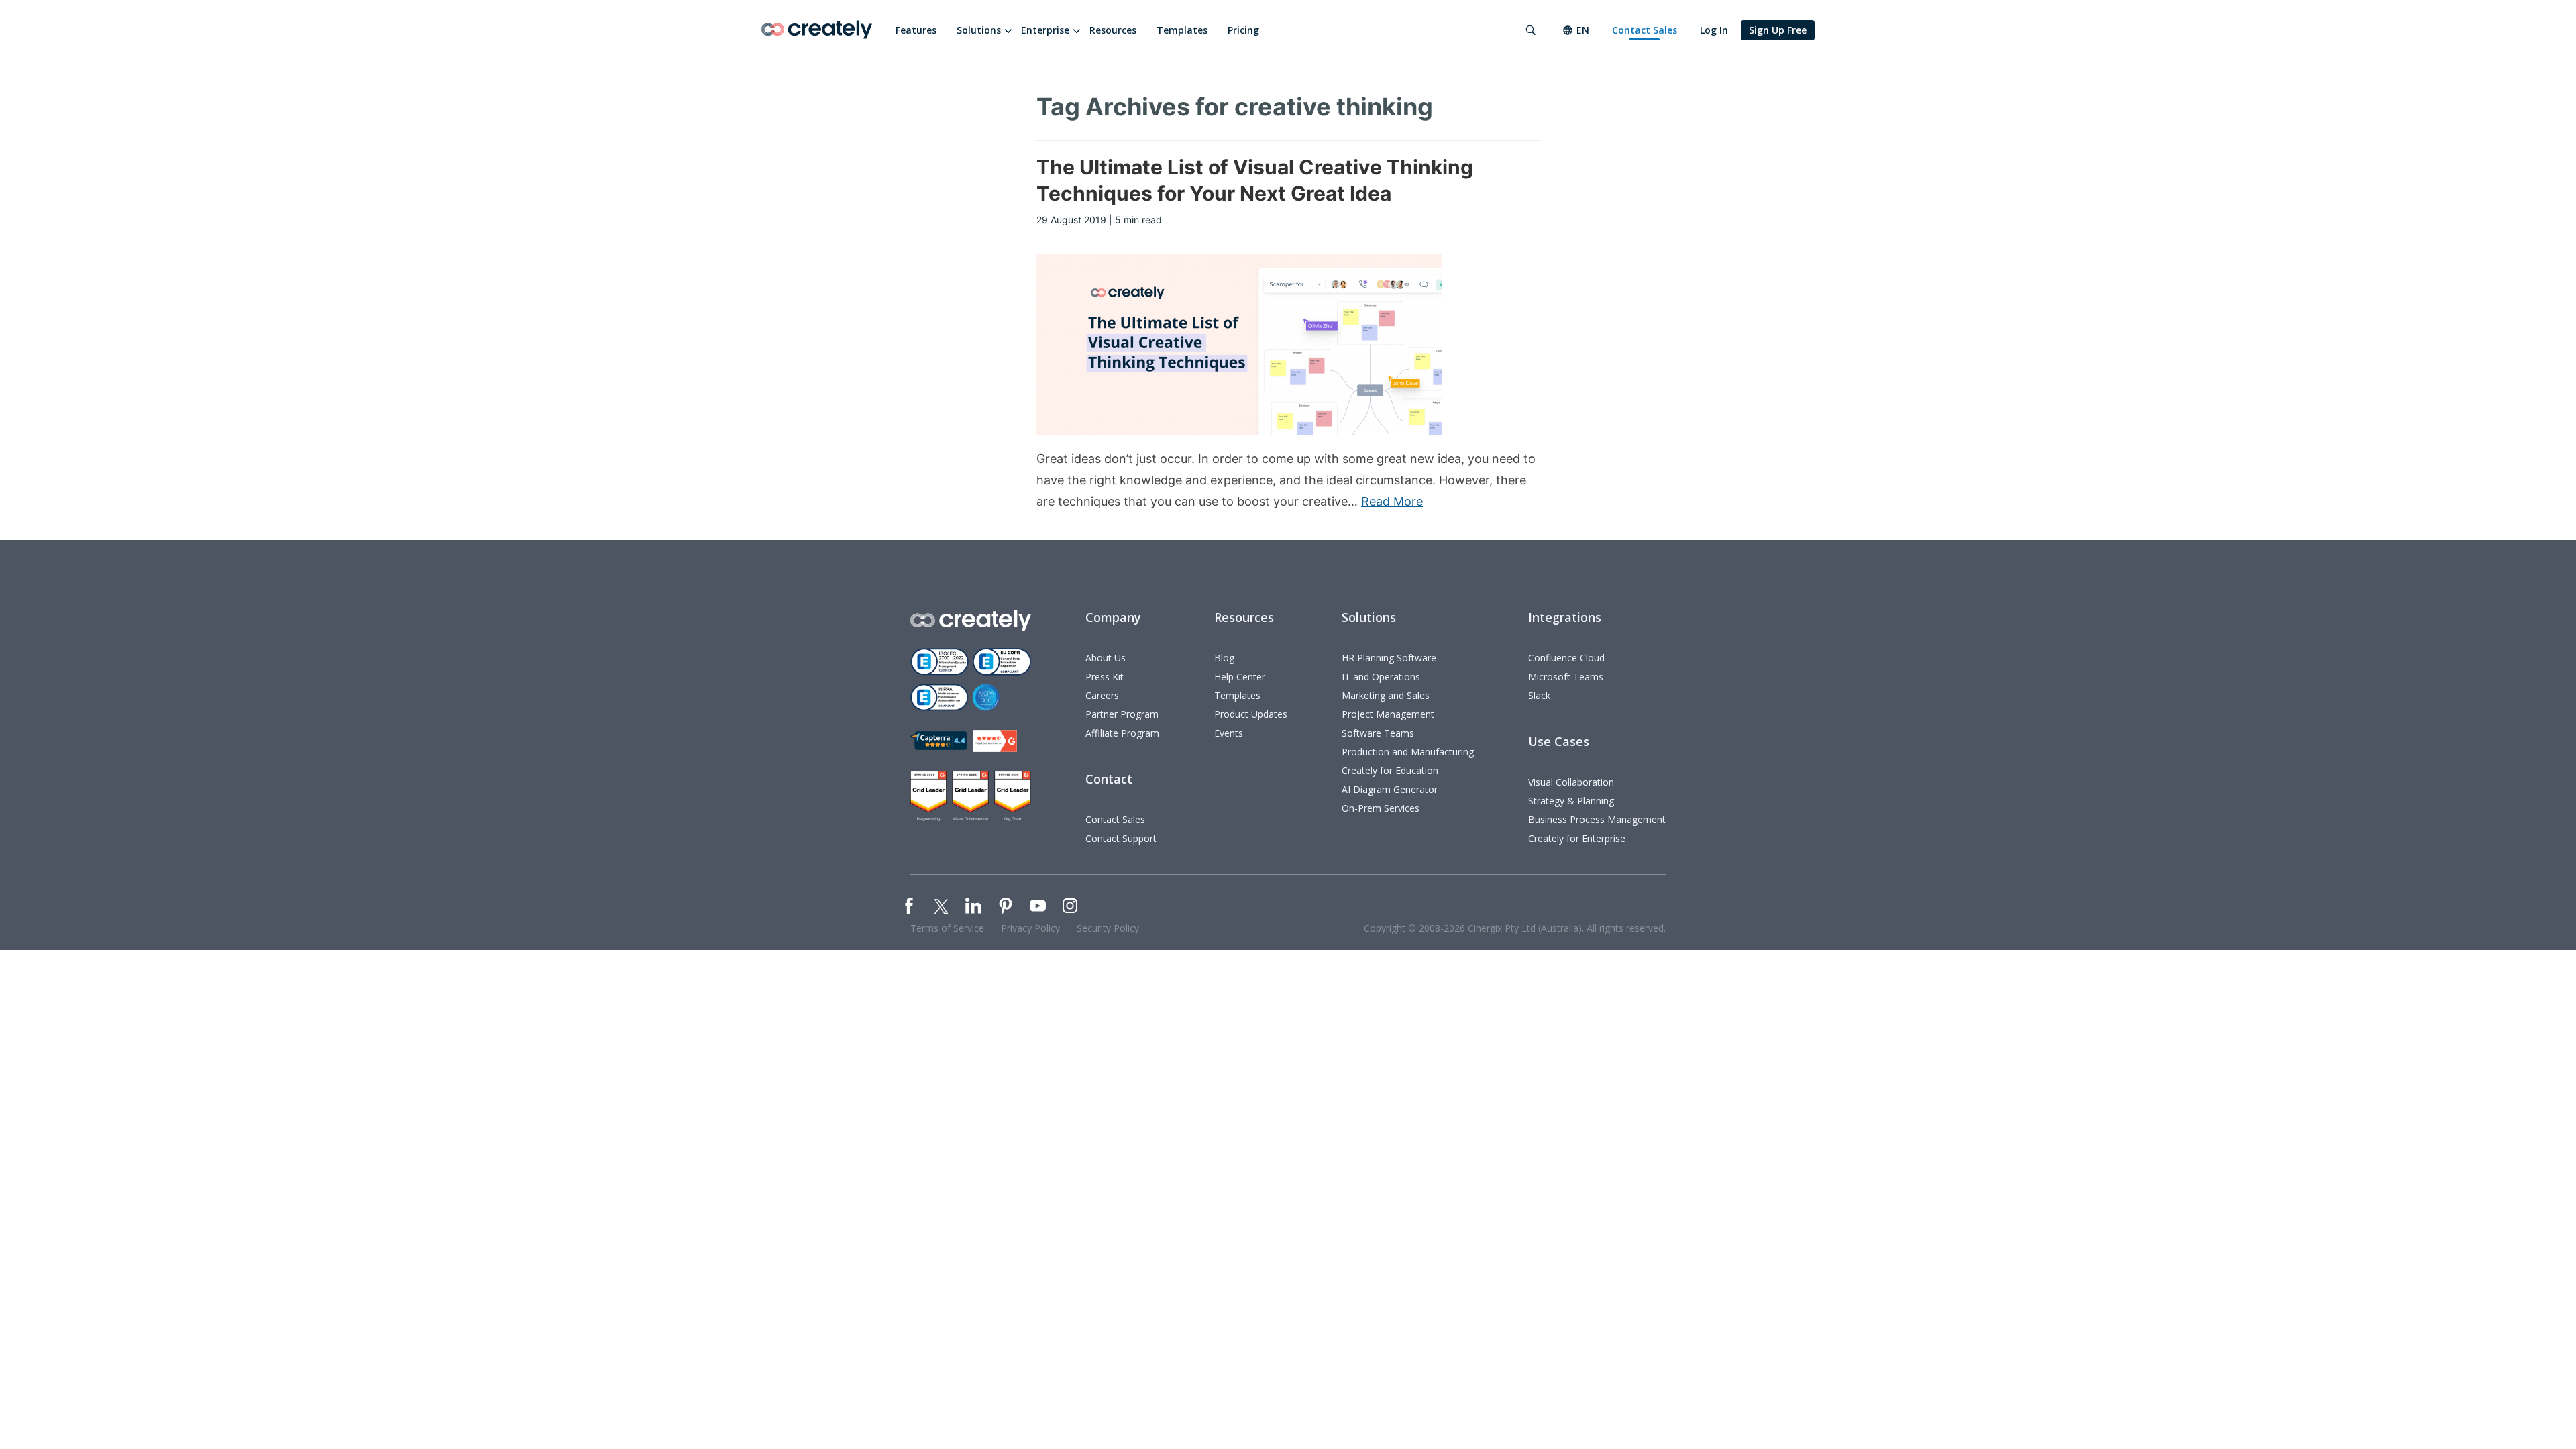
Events (1229, 733)
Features (916, 30)
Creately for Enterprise (1577, 838)
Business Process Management (1597, 819)
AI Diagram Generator (1390, 789)
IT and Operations (1381, 677)
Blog (1224, 658)
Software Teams (1378, 733)
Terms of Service (947, 928)
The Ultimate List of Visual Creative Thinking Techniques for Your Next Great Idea (1255, 180)
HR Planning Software (1389, 658)
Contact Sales (1645, 30)
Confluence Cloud (1566, 658)
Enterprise (1045, 30)
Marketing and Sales (1386, 695)
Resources (1113, 30)
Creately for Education (1390, 770)
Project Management (1388, 714)
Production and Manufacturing (1408, 752)
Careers (1102, 695)
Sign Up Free (1778, 30)
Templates (1182, 30)
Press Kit (1105, 677)
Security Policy (1108, 928)
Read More (1392, 501)
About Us (1106, 658)
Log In (1714, 30)
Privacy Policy (1030, 928)
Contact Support (1121, 838)
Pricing (1243, 30)
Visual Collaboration (1571, 782)
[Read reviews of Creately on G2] (995, 741)
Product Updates (1251, 714)
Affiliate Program (1122, 733)
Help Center (1240, 677)
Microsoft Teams (1566, 677)
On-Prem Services (1381, 808)
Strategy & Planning (1571, 801)
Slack (1539, 695)
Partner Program (1122, 714)
